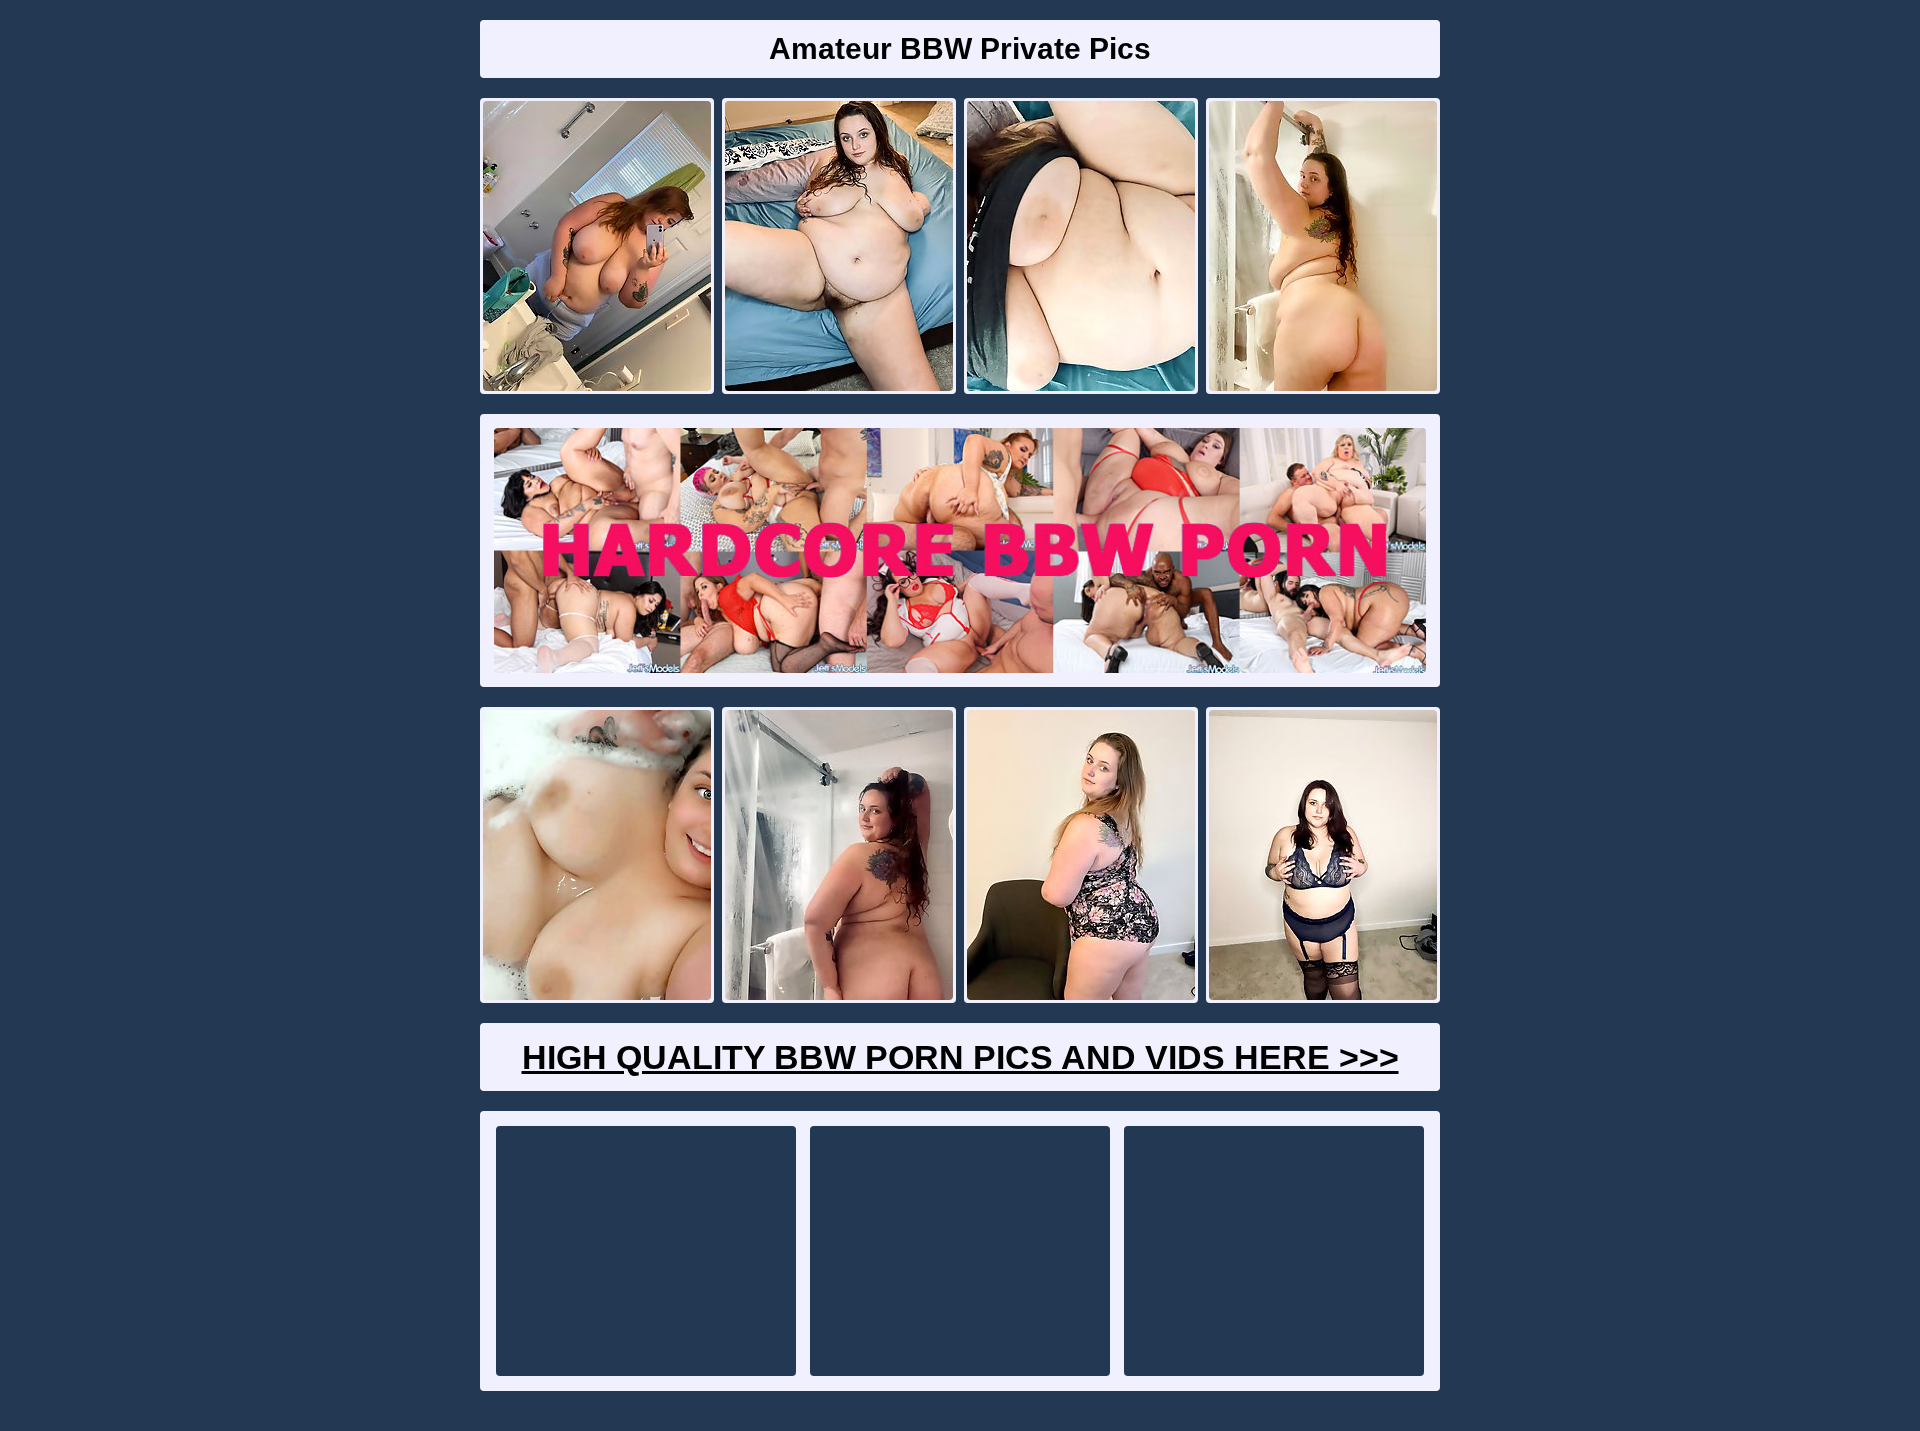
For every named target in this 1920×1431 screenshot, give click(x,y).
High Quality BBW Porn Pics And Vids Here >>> (960, 1057)
